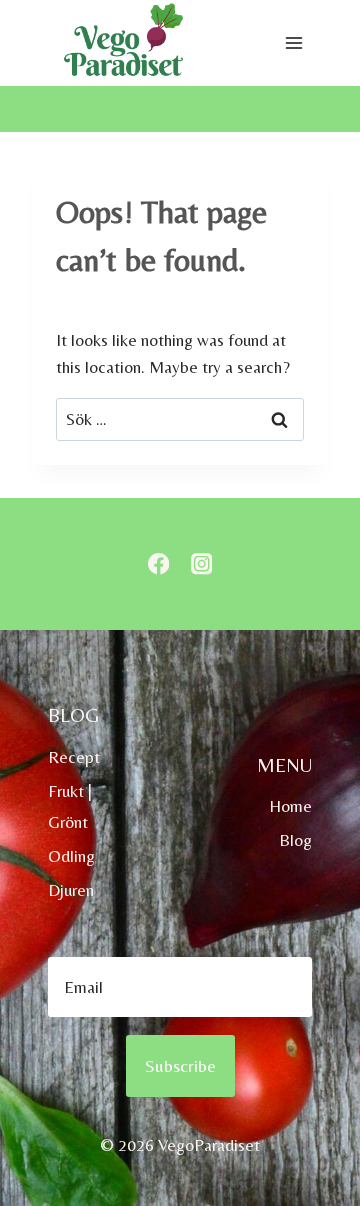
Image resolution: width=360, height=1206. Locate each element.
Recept (74, 757)
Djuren (71, 890)
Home (290, 806)
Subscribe (180, 1065)
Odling (71, 856)
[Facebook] (158, 564)
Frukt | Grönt (70, 806)
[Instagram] (201, 564)
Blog (295, 840)
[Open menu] (293, 43)
